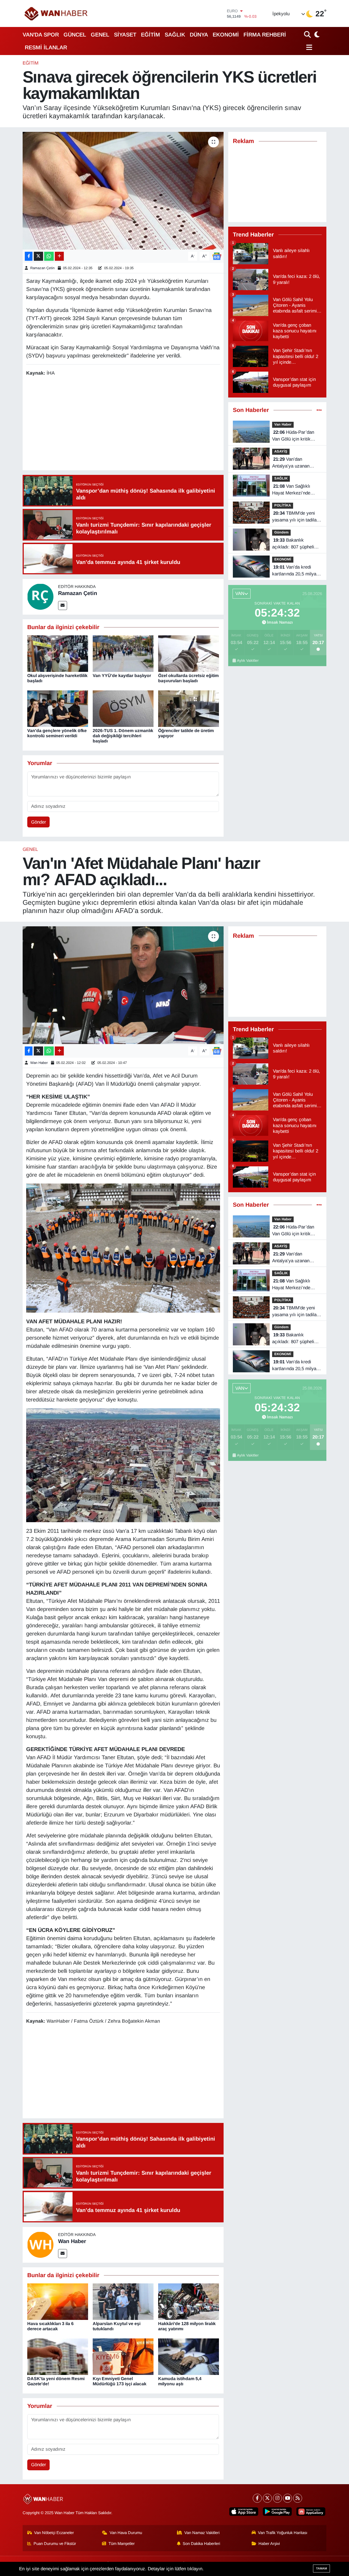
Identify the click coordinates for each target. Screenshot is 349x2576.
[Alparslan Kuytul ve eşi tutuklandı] (123, 2301)
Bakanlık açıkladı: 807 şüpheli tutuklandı (293, 544)
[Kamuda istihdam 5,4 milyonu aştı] (189, 2356)
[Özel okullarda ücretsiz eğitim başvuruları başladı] (189, 653)
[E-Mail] (63, 606)
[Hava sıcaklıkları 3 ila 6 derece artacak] (58, 2301)
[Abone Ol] (217, 256)
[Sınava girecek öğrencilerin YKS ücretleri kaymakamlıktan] (123, 191)
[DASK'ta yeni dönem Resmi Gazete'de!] (58, 2356)
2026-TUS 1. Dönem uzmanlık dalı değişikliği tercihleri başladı (123, 736)
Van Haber (283, 424)
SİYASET (125, 35)
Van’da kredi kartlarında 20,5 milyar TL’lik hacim (295, 571)
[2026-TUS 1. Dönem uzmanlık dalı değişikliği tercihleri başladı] (123, 708)
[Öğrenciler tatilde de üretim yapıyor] (189, 708)
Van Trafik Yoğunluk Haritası (283, 2533)
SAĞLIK (175, 35)
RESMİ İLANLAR (46, 47)
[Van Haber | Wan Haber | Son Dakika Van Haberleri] (56, 13)
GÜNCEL (75, 35)
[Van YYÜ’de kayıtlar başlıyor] (123, 653)
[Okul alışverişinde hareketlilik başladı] (58, 653)
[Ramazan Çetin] (40, 597)
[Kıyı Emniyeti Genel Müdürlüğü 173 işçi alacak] (123, 2356)
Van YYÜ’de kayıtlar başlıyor (122, 676)
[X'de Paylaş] (38, 256)
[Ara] (308, 34)
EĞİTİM (151, 35)
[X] (267, 2498)
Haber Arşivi (269, 2544)
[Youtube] (288, 2498)
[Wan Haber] (40, 2245)
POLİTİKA (283, 505)
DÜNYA (199, 35)
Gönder (39, 822)
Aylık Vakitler (248, 661)
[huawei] (311, 2512)
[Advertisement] (125, 424)
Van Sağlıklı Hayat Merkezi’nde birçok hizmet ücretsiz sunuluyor (295, 490)
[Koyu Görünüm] (316, 34)
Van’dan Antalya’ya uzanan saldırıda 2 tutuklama (294, 463)
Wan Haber (39, 1063)
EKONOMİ (226, 35)
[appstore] (244, 2512)
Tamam (321, 2568)
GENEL (100, 35)
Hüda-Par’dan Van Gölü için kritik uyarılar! (293, 436)
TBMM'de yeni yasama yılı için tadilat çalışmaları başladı (295, 517)
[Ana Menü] (308, 47)
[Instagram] (277, 2498)
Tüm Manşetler (122, 2544)
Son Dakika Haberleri (201, 2544)
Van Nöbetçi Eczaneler (54, 2533)
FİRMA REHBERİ (265, 35)
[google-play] (277, 2512)
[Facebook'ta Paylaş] (29, 256)
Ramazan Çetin (42, 268)
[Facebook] (257, 2498)
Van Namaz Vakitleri (202, 2533)
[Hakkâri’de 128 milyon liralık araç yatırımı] (189, 2301)
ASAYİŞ (281, 451)
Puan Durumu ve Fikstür (55, 2544)
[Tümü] (319, 410)
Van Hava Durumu (126, 2533)
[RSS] (298, 2498)
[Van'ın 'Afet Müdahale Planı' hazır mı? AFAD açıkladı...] (123, 985)
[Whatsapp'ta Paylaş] (49, 256)
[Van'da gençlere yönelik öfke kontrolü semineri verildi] (58, 708)
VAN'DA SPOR (41, 35)
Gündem (281, 532)
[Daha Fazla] (59, 256)
